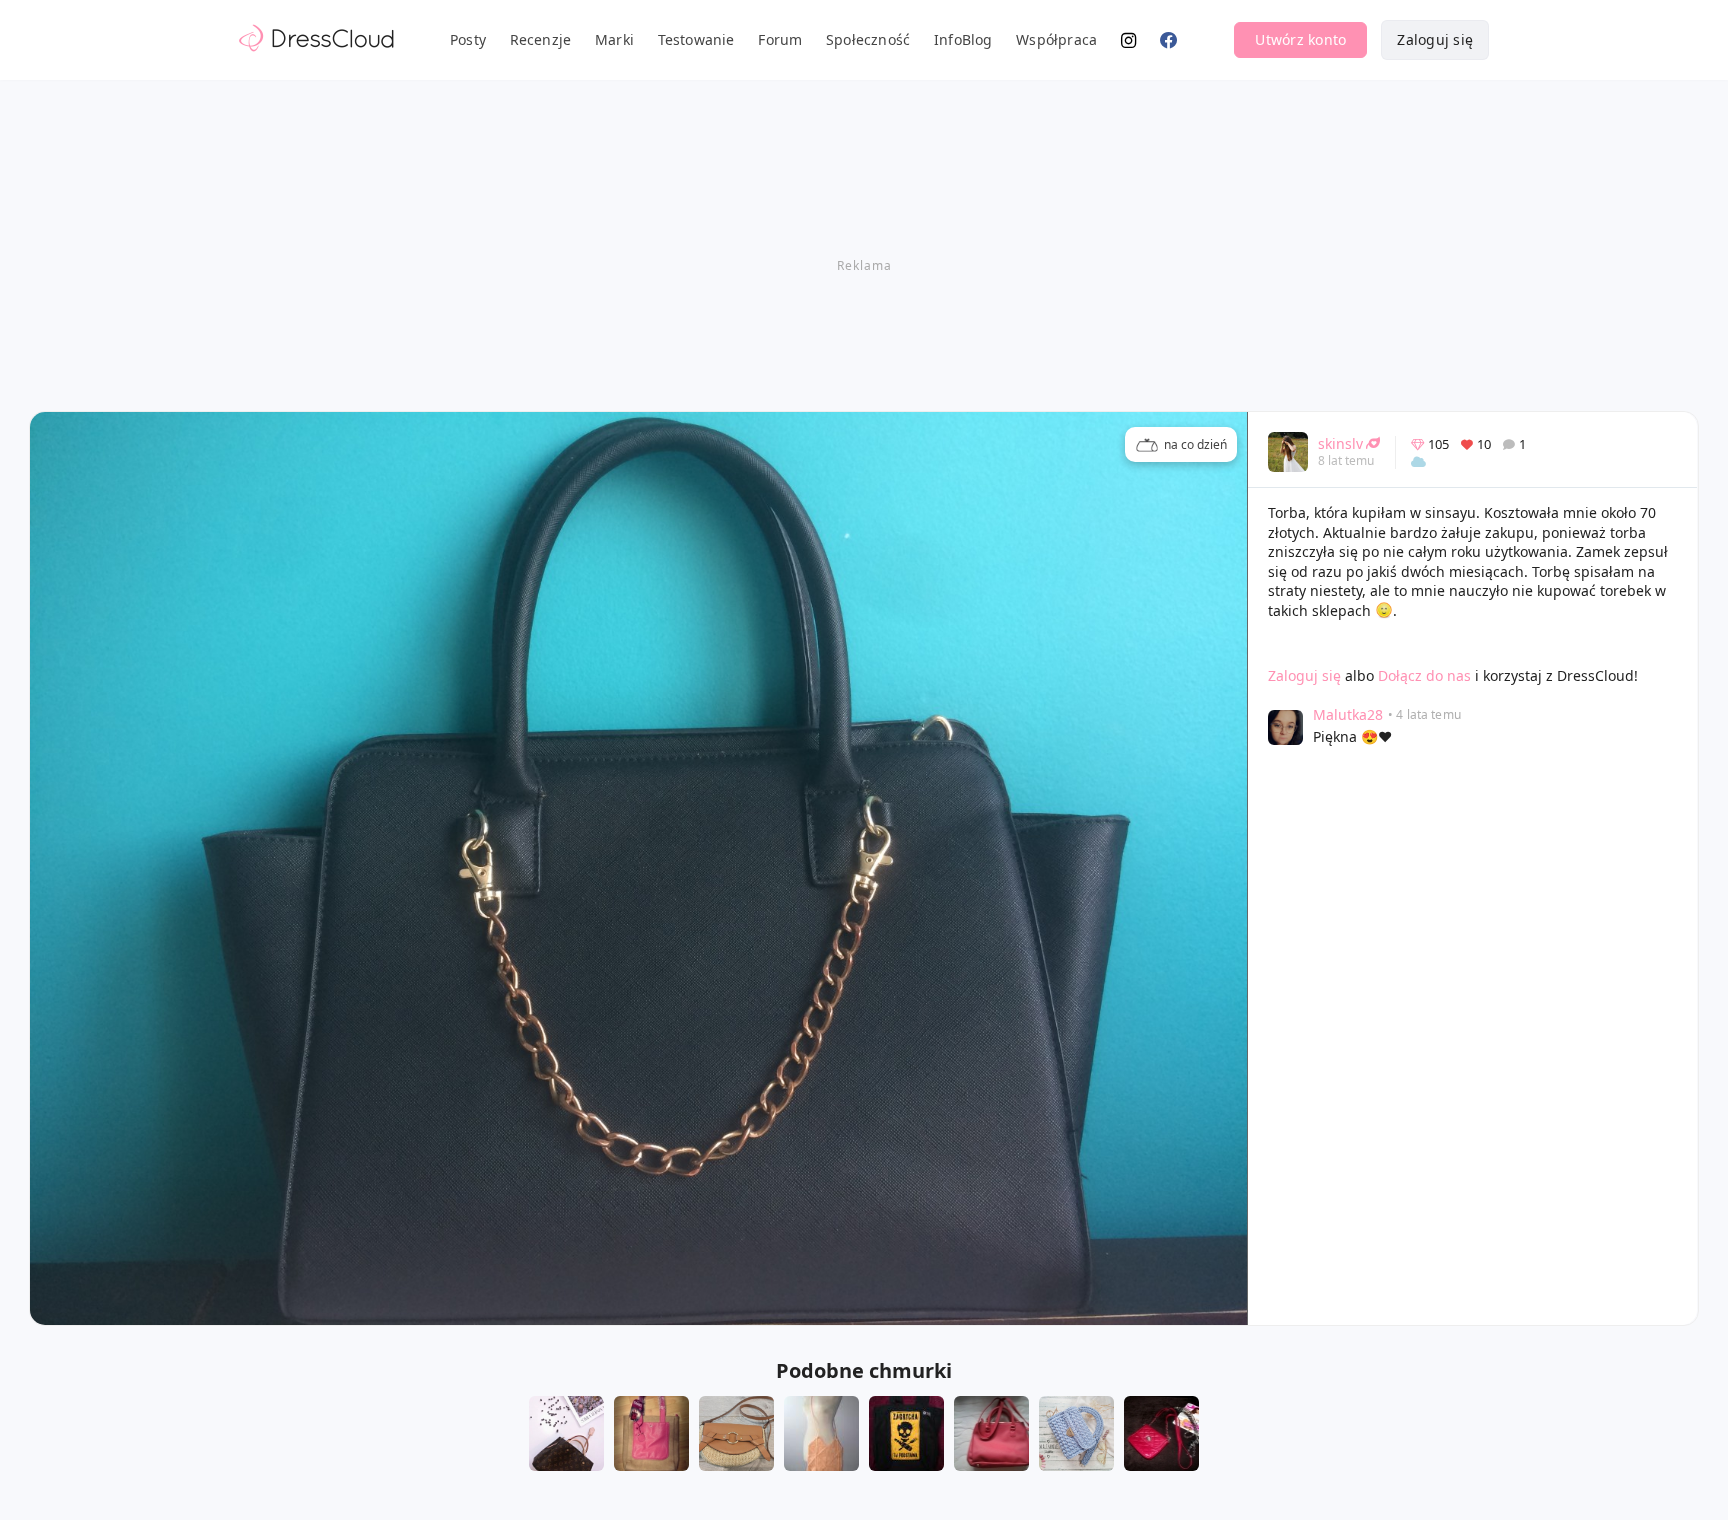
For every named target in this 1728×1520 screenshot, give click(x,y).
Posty (468, 39)
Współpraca (1056, 39)
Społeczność (868, 39)
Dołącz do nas (1424, 675)
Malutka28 (1348, 714)
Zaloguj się (1435, 39)
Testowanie (696, 39)
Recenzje (541, 39)
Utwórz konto (1300, 39)
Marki (614, 39)
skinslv (1340, 443)
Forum (780, 39)
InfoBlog (963, 39)
